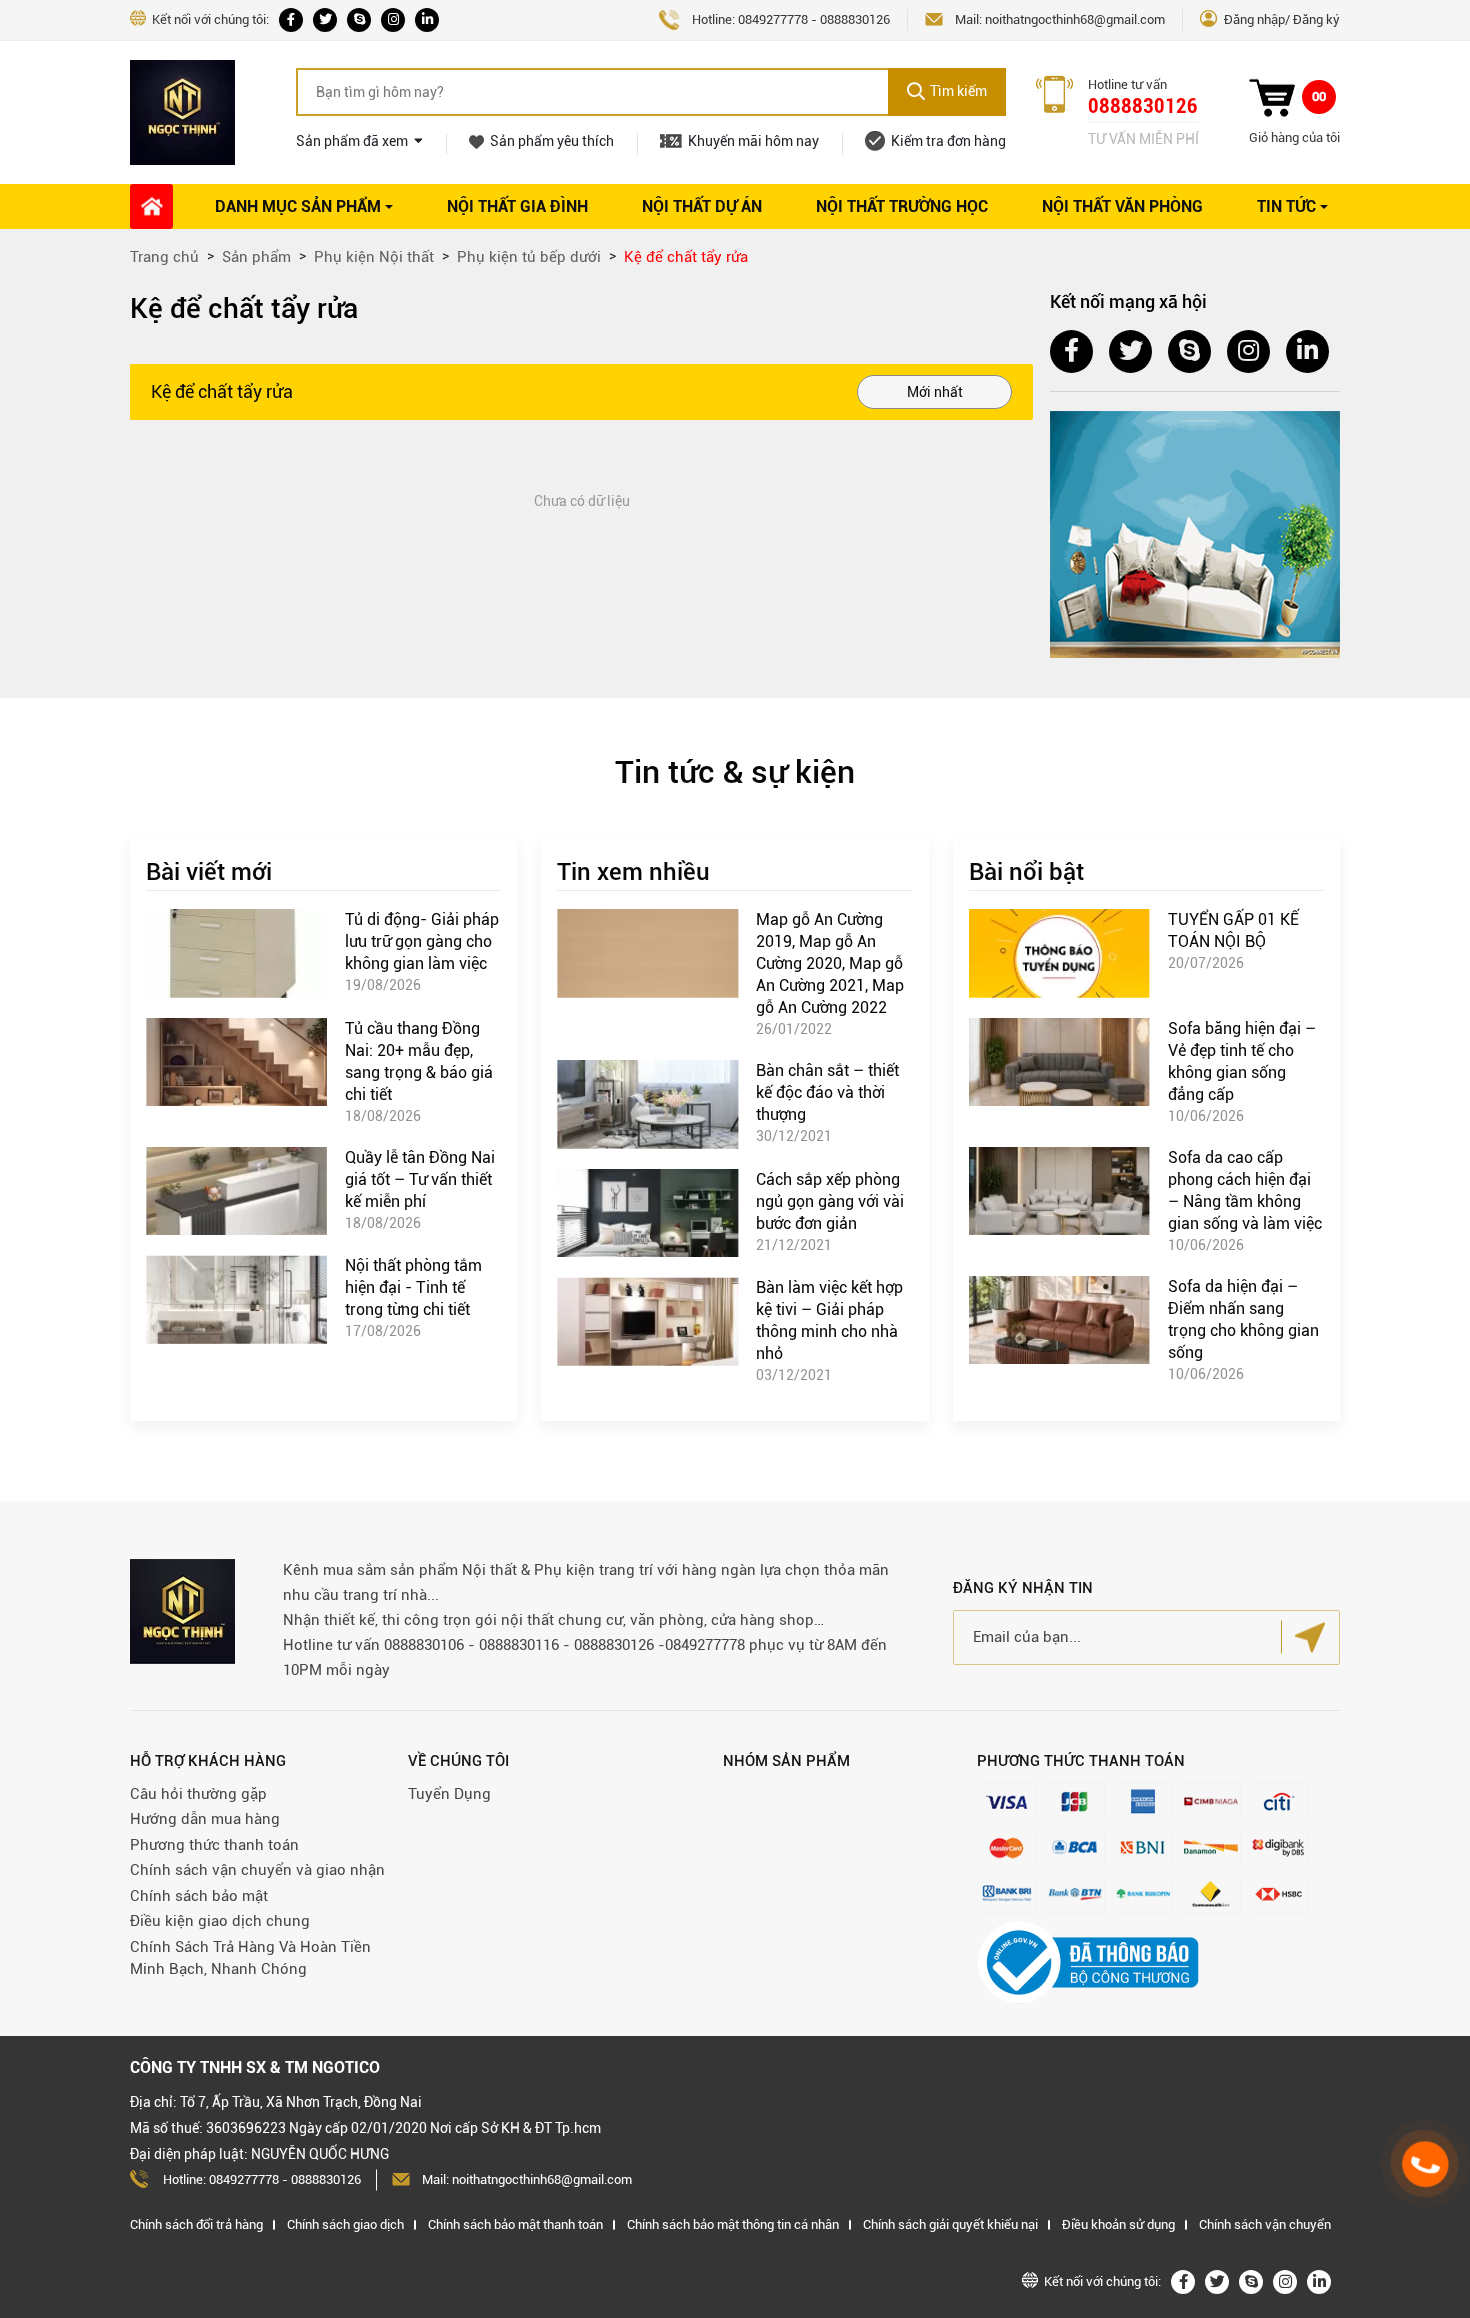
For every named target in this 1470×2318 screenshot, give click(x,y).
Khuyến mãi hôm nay (753, 141)
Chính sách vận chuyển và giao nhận (257, 1870)
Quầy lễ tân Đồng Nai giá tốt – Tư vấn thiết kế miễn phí (420, 1179)
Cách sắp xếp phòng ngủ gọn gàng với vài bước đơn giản (830, 1201)
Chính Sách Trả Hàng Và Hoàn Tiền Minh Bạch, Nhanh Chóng (250, 1958)
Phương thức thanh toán (214, 1845)
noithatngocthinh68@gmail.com (1075, 19)
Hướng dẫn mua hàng (205, 1819)
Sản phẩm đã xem (352, 141)
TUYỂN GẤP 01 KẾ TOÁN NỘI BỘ (1233, 930)
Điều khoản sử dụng (1118, 2224)
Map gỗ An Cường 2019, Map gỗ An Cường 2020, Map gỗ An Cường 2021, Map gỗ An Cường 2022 (830, 963)
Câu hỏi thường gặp (198, 1794)
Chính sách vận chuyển (1265, 2224)
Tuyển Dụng (449, 1794)
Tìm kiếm (958, 91)
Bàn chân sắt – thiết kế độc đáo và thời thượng (827, 1092)
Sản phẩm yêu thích (552, 141)
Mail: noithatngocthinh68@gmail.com (527, 2179)
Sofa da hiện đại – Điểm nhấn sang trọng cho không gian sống (1243, 1319)
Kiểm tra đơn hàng (948, 141)
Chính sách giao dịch (345, 2224)
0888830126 (855, 19)
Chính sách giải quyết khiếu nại (950, 2224)
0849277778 (773, 19)
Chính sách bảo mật (199, 1896)
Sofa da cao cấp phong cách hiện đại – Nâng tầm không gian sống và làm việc (1245, 1190)
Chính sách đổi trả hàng (196, 2224)
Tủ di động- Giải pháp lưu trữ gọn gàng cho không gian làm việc (422, 941)
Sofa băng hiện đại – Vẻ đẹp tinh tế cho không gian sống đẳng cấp (1242, 1061)
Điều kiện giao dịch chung (220, 1921)
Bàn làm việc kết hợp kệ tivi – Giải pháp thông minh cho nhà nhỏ (829, 1320)
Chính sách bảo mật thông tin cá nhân (733, 2224)
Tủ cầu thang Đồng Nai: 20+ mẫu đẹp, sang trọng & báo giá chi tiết (419, 1061)
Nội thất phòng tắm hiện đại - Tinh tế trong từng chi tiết (413, 1287)
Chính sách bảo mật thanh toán (515, 2224)
